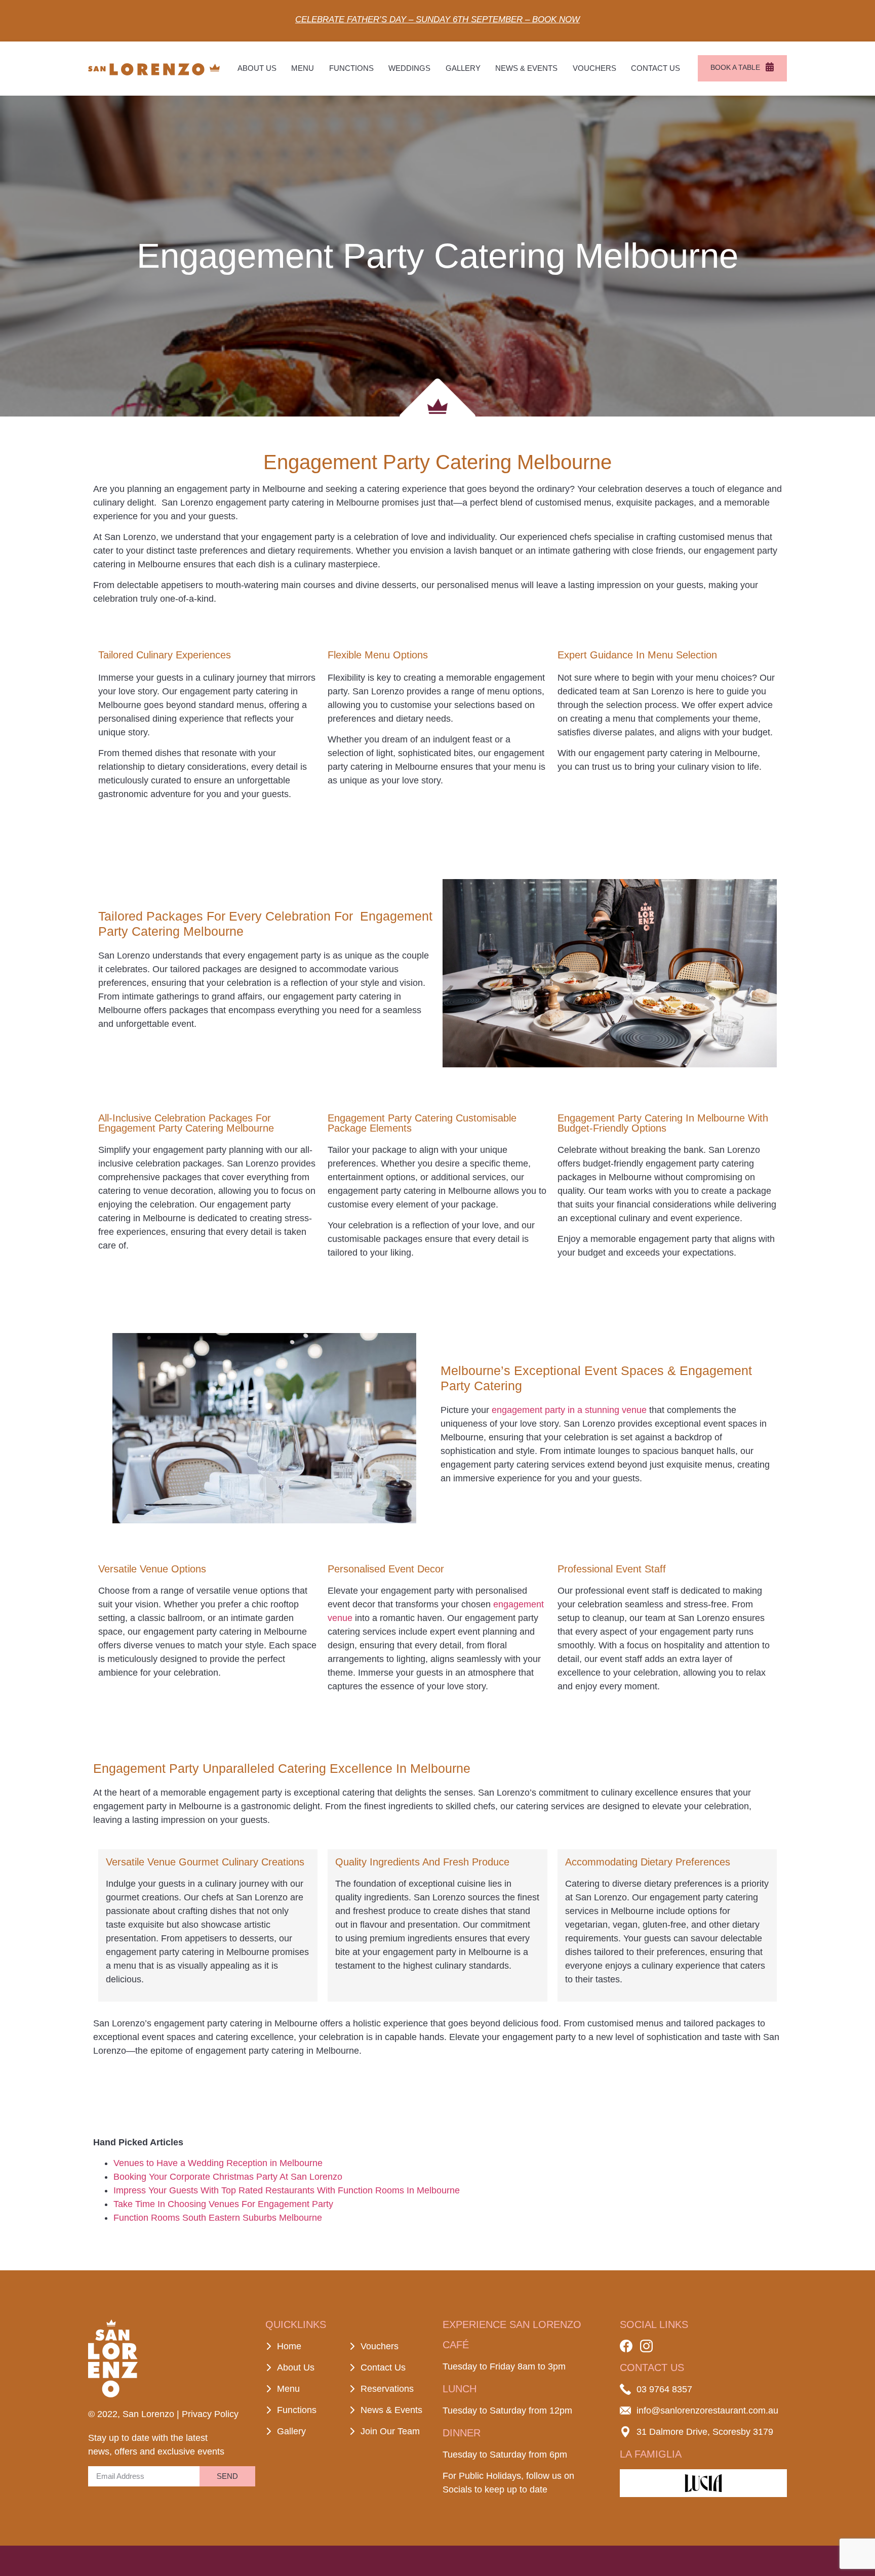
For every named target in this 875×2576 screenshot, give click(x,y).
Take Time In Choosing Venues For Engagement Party (223, 2204)
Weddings (409, 68)
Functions (351, 68)
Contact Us (655, 68)
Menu (303, 68)
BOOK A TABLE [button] (735, 67)
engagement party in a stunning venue (569, 1410)
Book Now (556, 19)
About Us (257, 68)
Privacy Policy (210, 2414)
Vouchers (594, 68)
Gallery (463, 68)
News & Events (526, 68)
